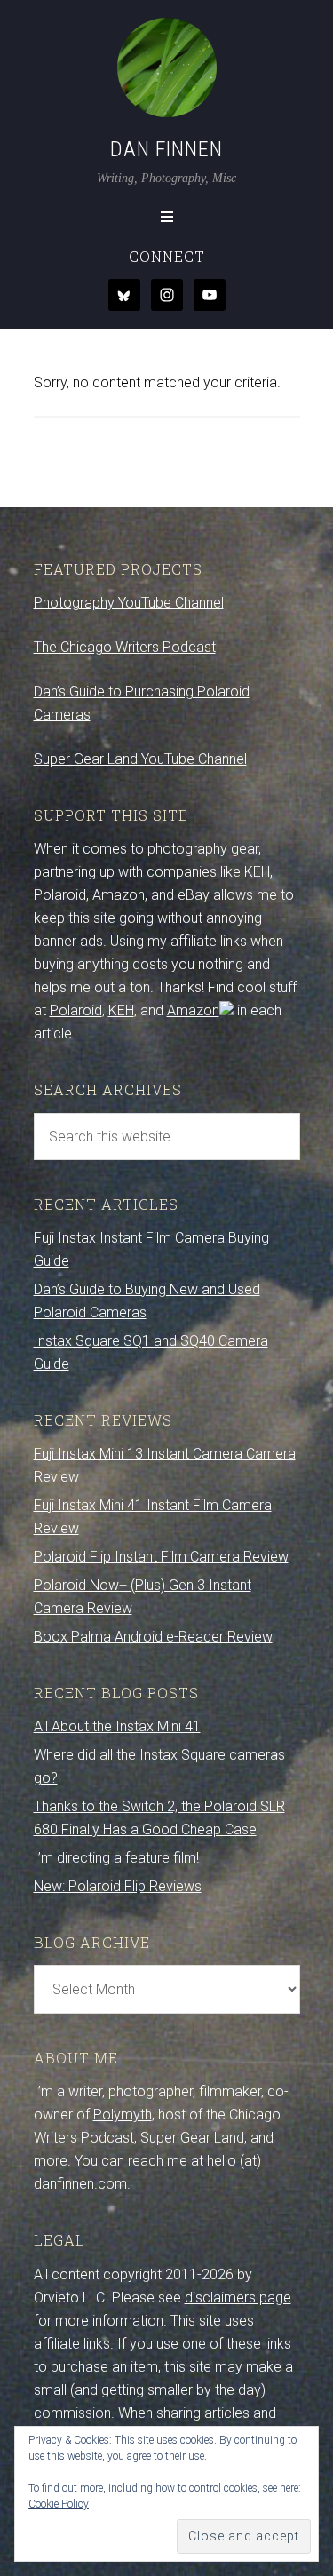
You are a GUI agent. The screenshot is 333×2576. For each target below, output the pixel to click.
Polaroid (76, 1010)
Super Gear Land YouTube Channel (140, 759)
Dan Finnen (166, 149)
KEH (121, 1010)
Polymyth (123, 2115)
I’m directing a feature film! (116, 1858)
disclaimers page (238, 2298)
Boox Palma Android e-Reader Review (153, 1637)
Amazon (193, 1010)
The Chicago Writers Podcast (125, 647)
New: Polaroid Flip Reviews (118, 1886)
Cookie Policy (59, 2504)
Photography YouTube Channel (129, 603)
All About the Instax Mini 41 (117, 1726)
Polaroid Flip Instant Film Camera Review (161, 1557)
